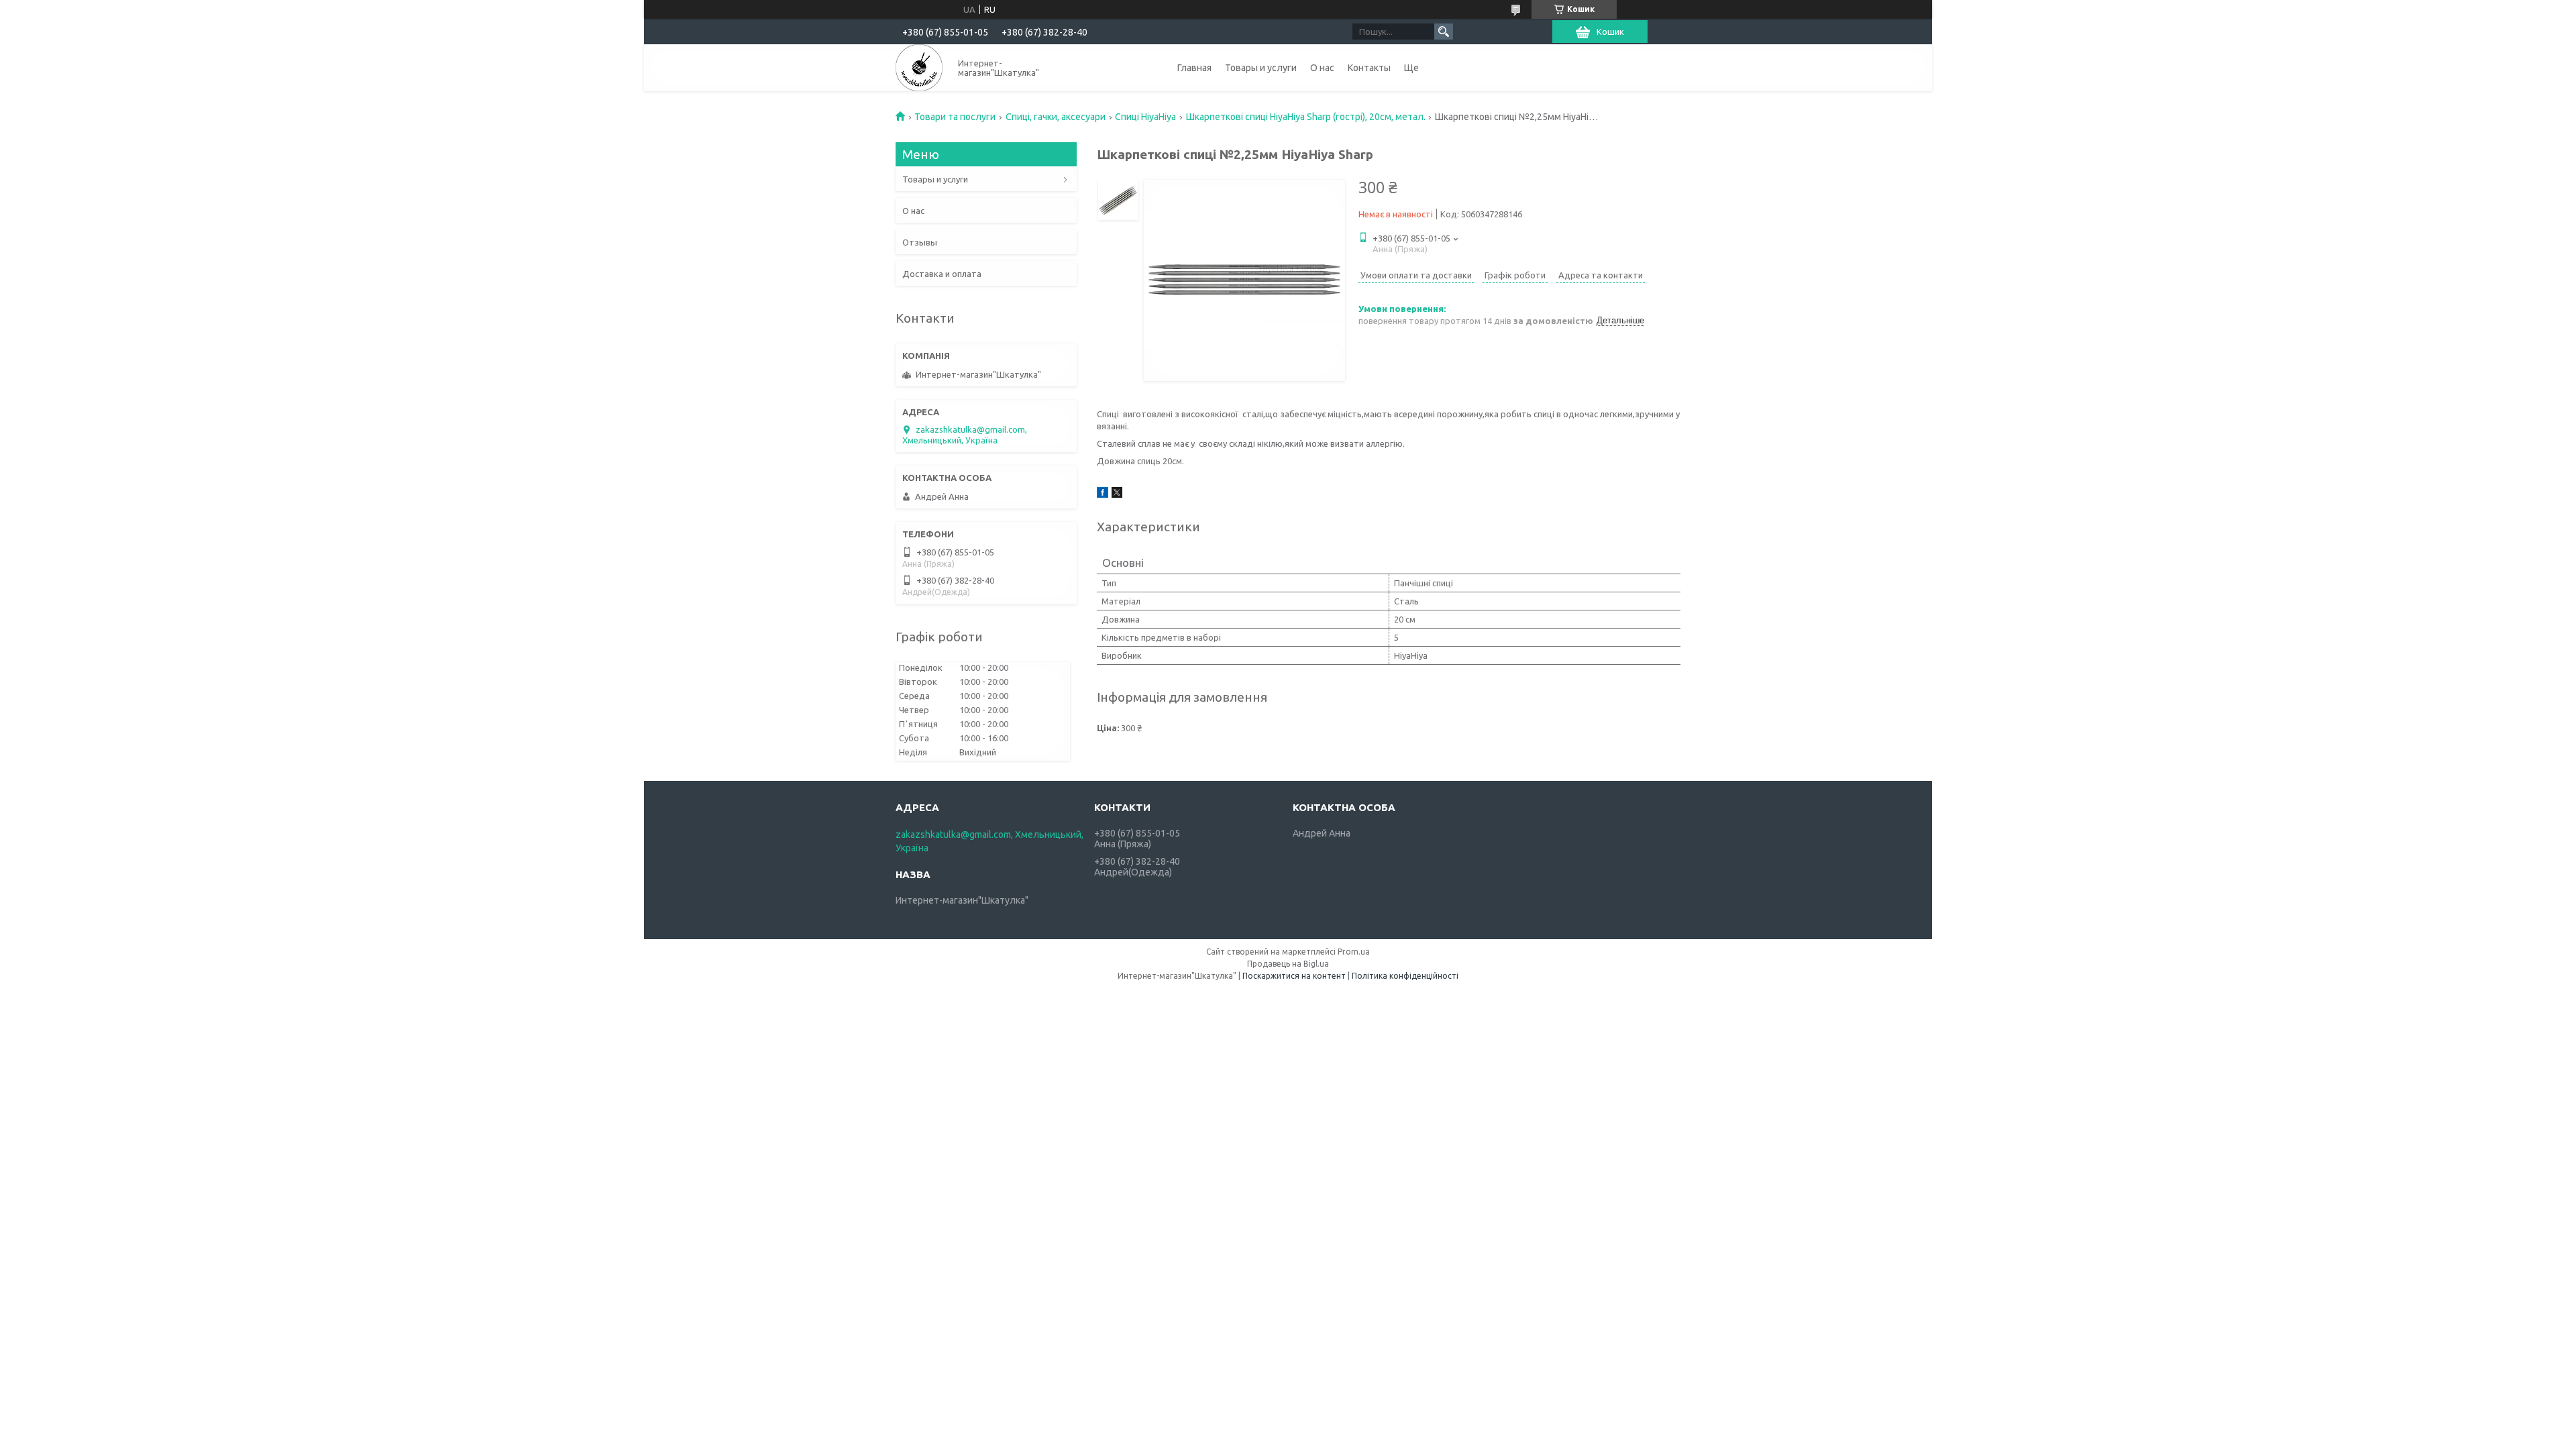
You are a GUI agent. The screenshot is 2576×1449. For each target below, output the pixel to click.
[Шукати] (1444, 32)
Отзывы (920, 242)
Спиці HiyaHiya (1145, 117)
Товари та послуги (955, 117)
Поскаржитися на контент (1294, 976)
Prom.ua (1354, 952)
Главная (1194, 68)
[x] (1117, 494)
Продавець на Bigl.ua (1288, 964)
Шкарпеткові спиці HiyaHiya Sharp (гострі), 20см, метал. (1306, 117)
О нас (1322, 68)
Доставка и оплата (942, 274)
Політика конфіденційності (1405, 976)
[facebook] (1103, 494)
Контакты (1369, 68)
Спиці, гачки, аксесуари (1056, 117)
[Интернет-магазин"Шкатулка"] (919, 68)
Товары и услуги (1261, 68)
